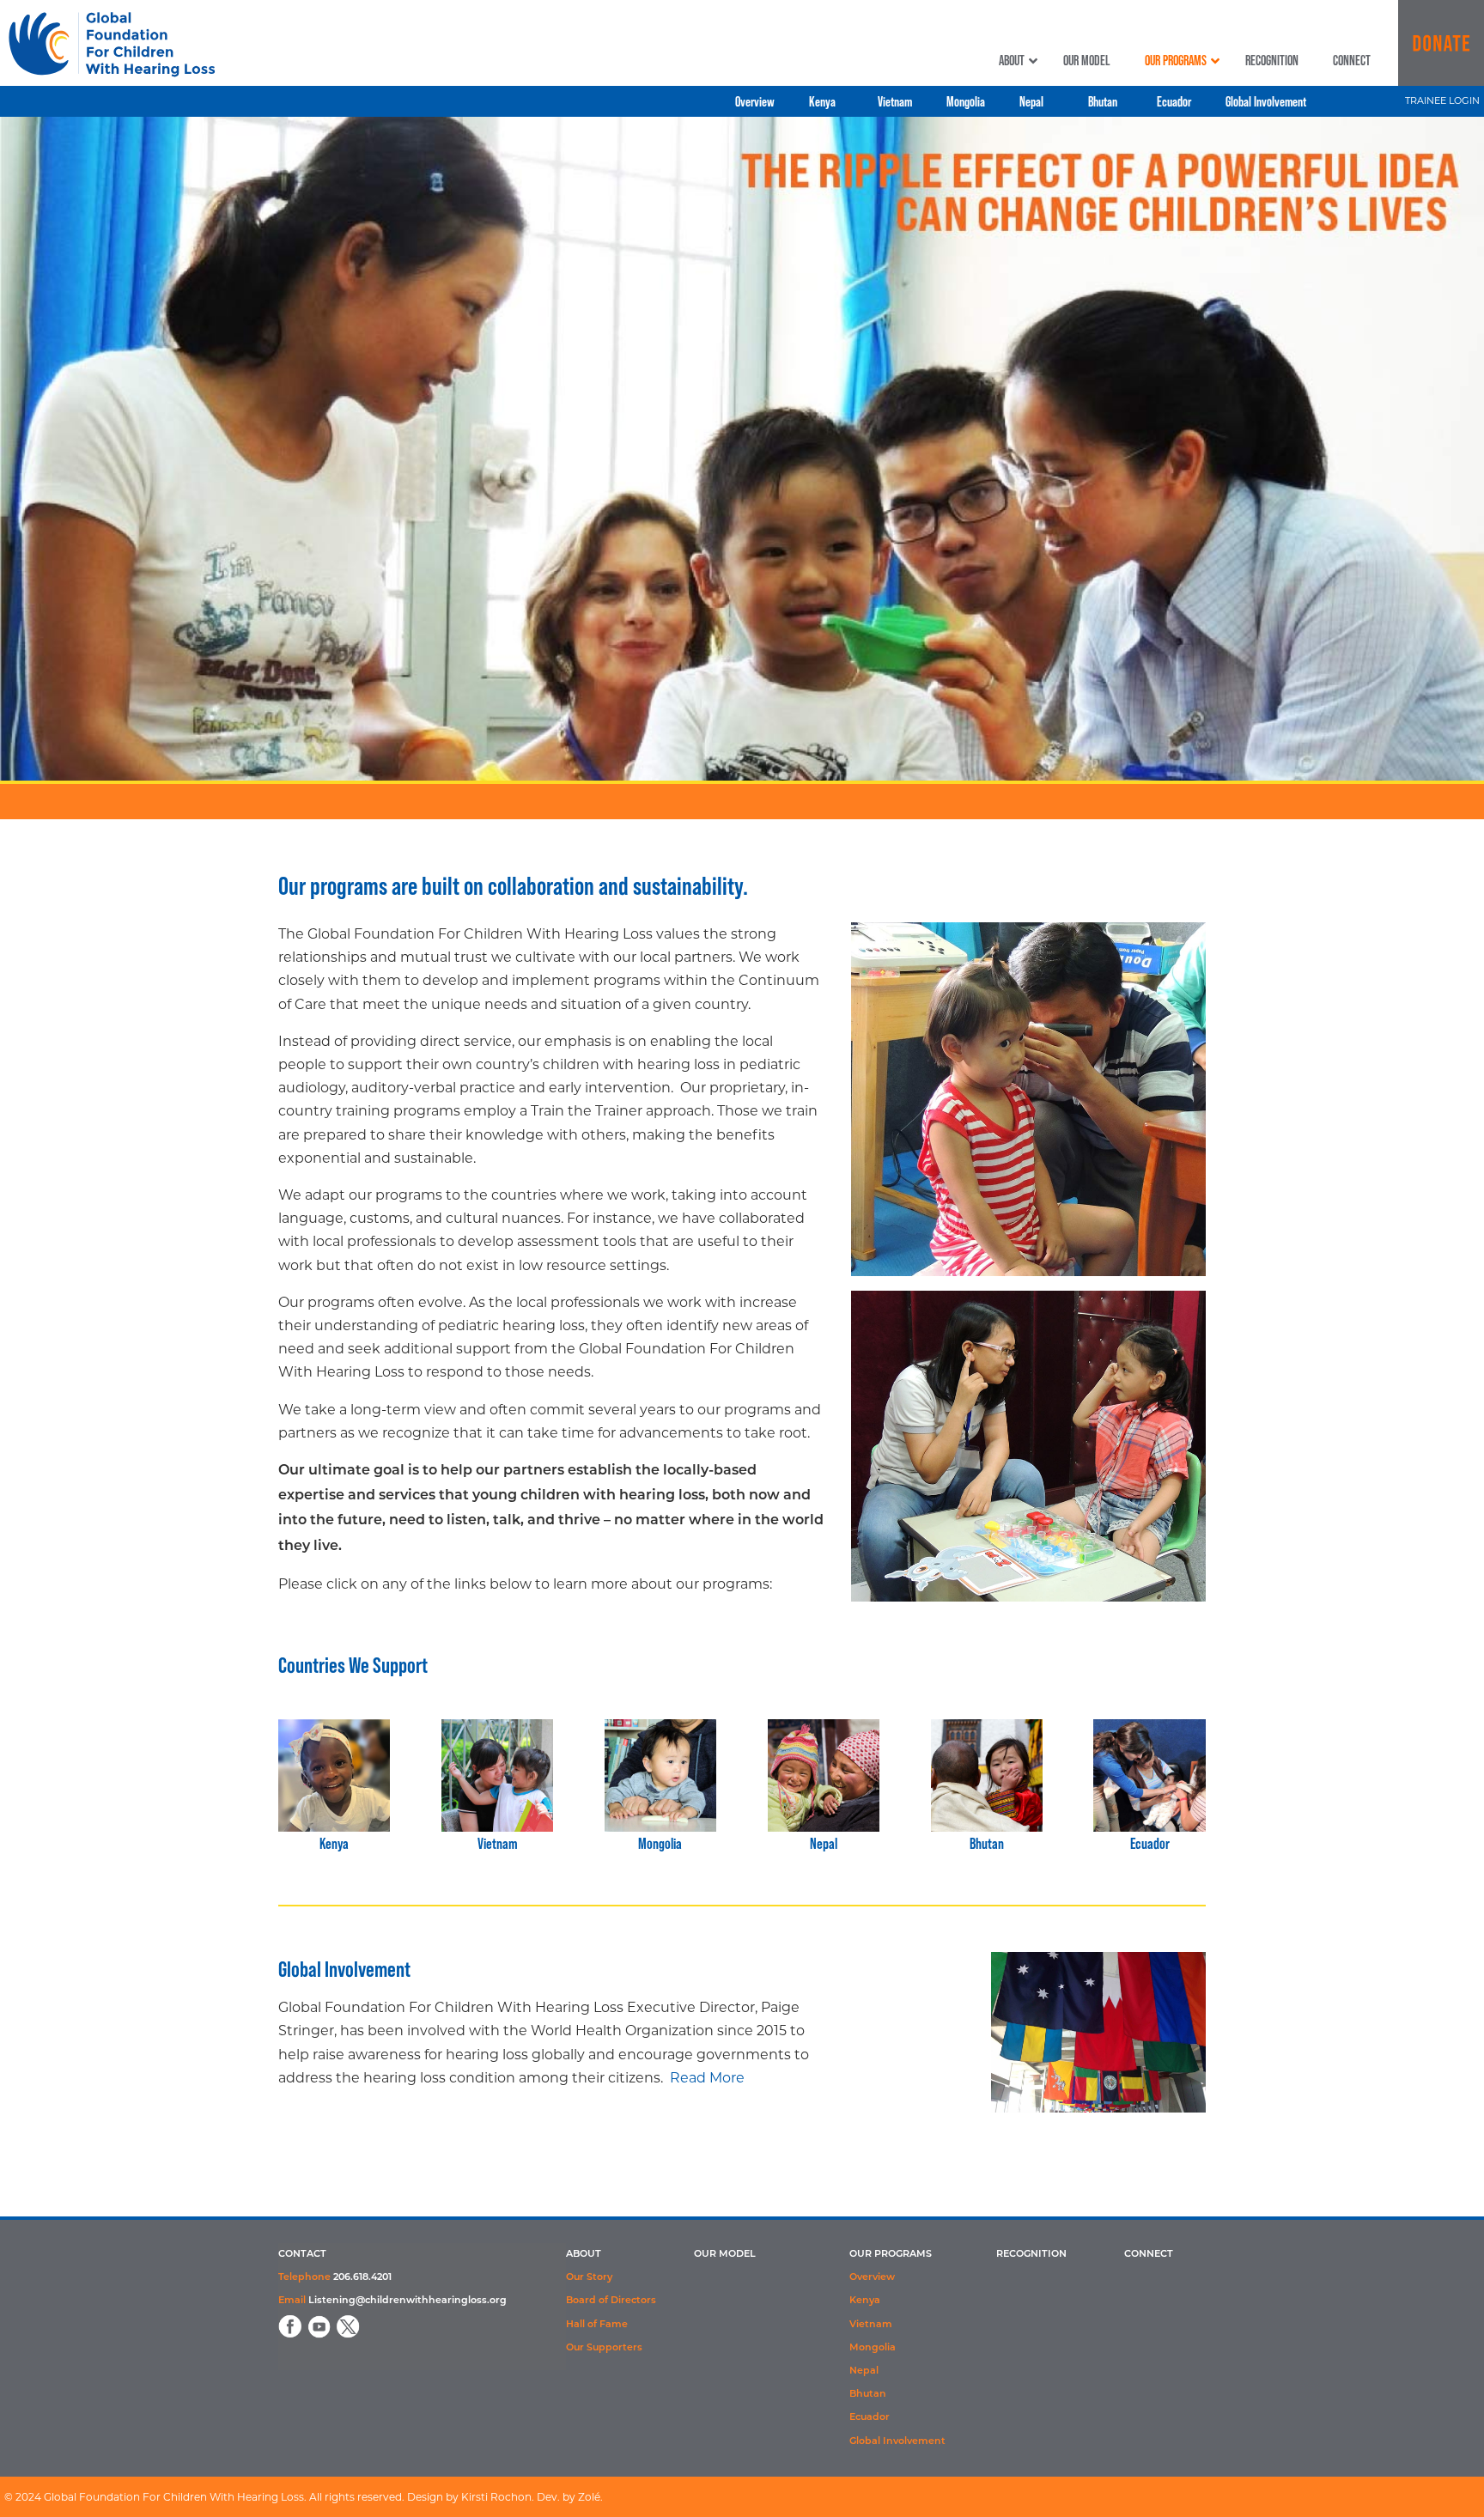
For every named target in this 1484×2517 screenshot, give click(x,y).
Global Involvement (897, 2442)
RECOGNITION (1031, 2255)
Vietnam (498, 1843)
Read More (707, 2078)
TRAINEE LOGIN (1442, 100)
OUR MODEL (725, 2255)
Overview (872, 2278)
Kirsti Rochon (496, 2497)
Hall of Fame (597, 2325)
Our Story (589, 2278)
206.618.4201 (362, 2278)
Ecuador (1150, 1843)
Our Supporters (604, 2348)
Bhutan (987, 1843)
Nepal (824, 1843)
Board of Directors (611, 2301)
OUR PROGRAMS (891, 2255)
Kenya (334, 1843)
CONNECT (1149, 2255)
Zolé (589, 2497)
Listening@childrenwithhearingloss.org (407, 2301)
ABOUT (584, 2255)
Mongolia (660, 1843)
